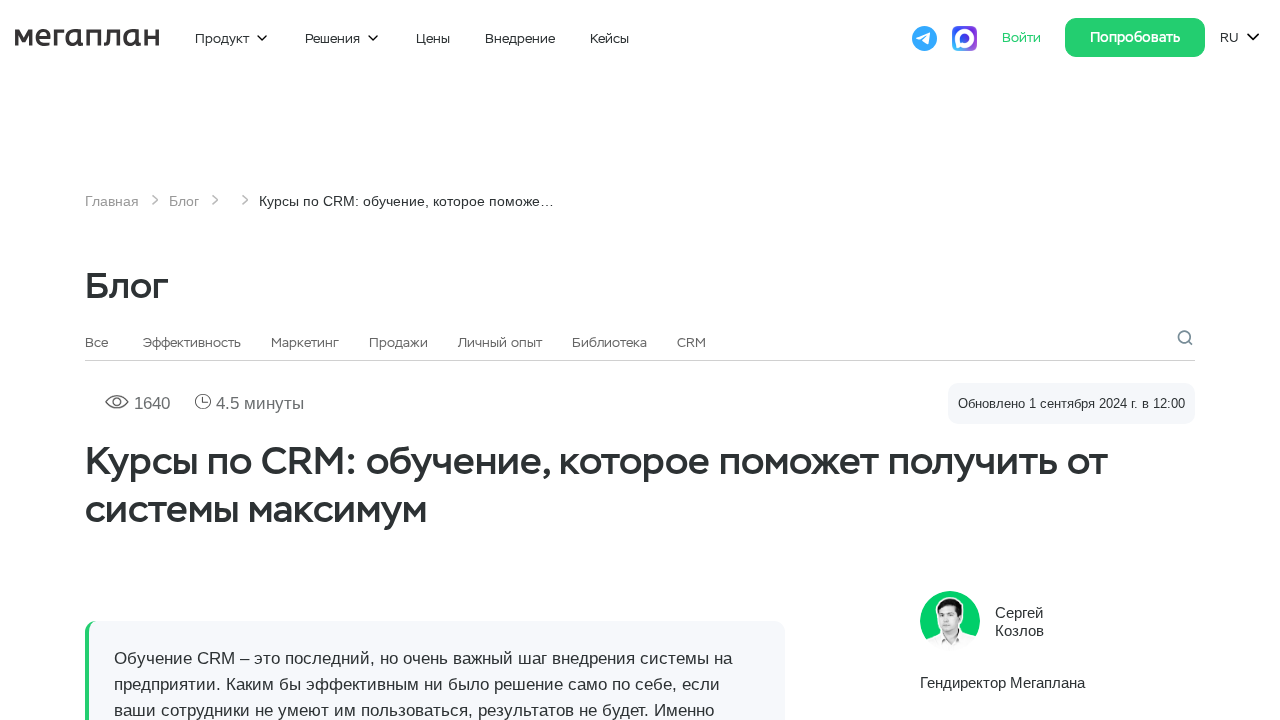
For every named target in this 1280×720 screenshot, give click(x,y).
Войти (1023, 37)
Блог (184, 201)
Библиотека (609, 342)
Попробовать (1135, 37)
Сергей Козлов (1019, 621)
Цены (433, 38)
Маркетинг (305, 342)
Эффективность (192, 342)
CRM (691, 342)
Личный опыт (500, 342)
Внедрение (520, 38)
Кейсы (609, 38)
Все (96, 342)
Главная (112, 201)
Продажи (398, 342)
